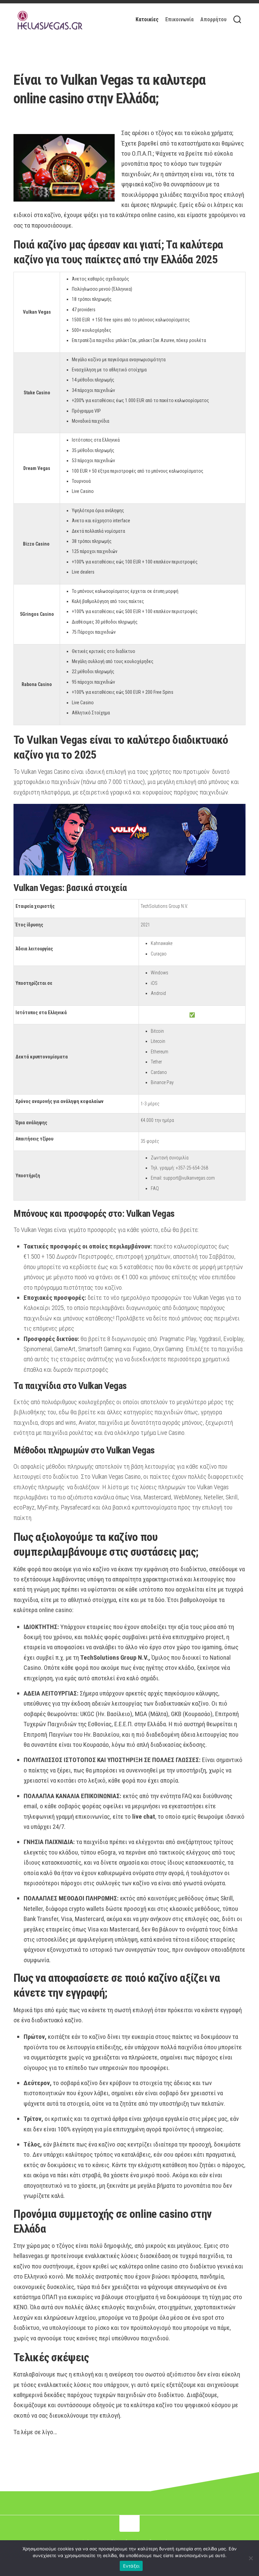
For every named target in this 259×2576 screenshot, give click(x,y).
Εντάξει (131, 2566)
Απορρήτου (213, 19)
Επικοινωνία (179, 19)
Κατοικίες (147, 19)
